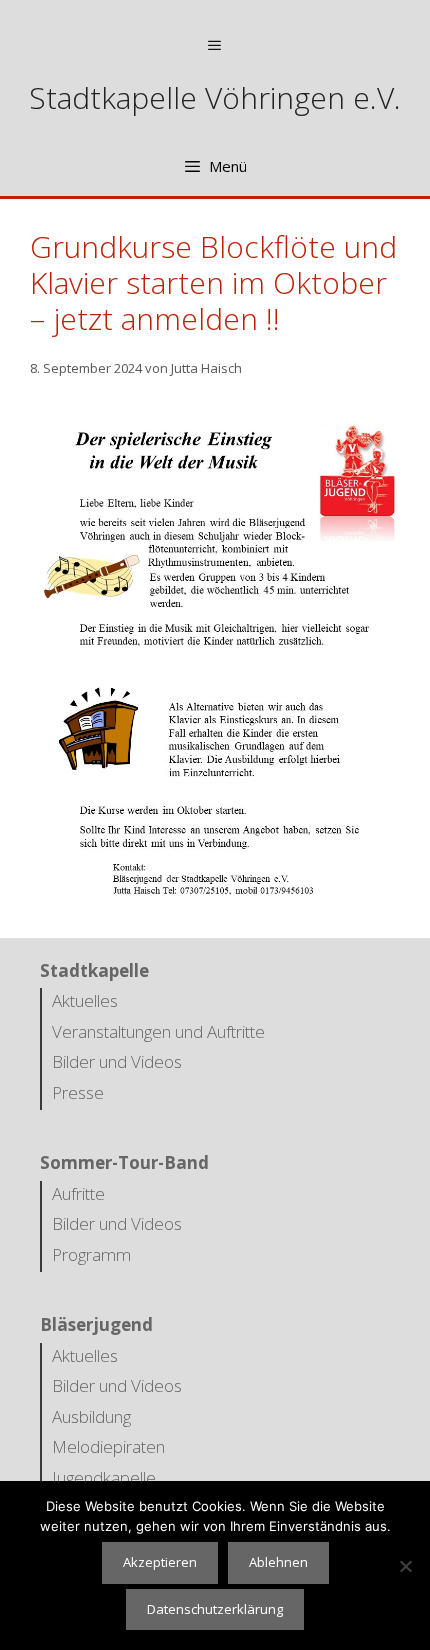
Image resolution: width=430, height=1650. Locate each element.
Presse (78, 1092)
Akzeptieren (160, 1562)
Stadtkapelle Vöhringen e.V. (215, 97)
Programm (91, 1254)
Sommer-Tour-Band (124, 1162)
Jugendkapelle (104, 1477)
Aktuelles (85, 1000)
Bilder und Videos (117, 1061)
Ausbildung (91, 1416)
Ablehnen (278, 1562)
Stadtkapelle (94, 970)
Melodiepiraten (108, 1446)
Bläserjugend (96, 1324)
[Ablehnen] (405, 1566)
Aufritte (78, 1193)
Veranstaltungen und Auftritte (158, 1031)
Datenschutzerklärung (215, 1609)
